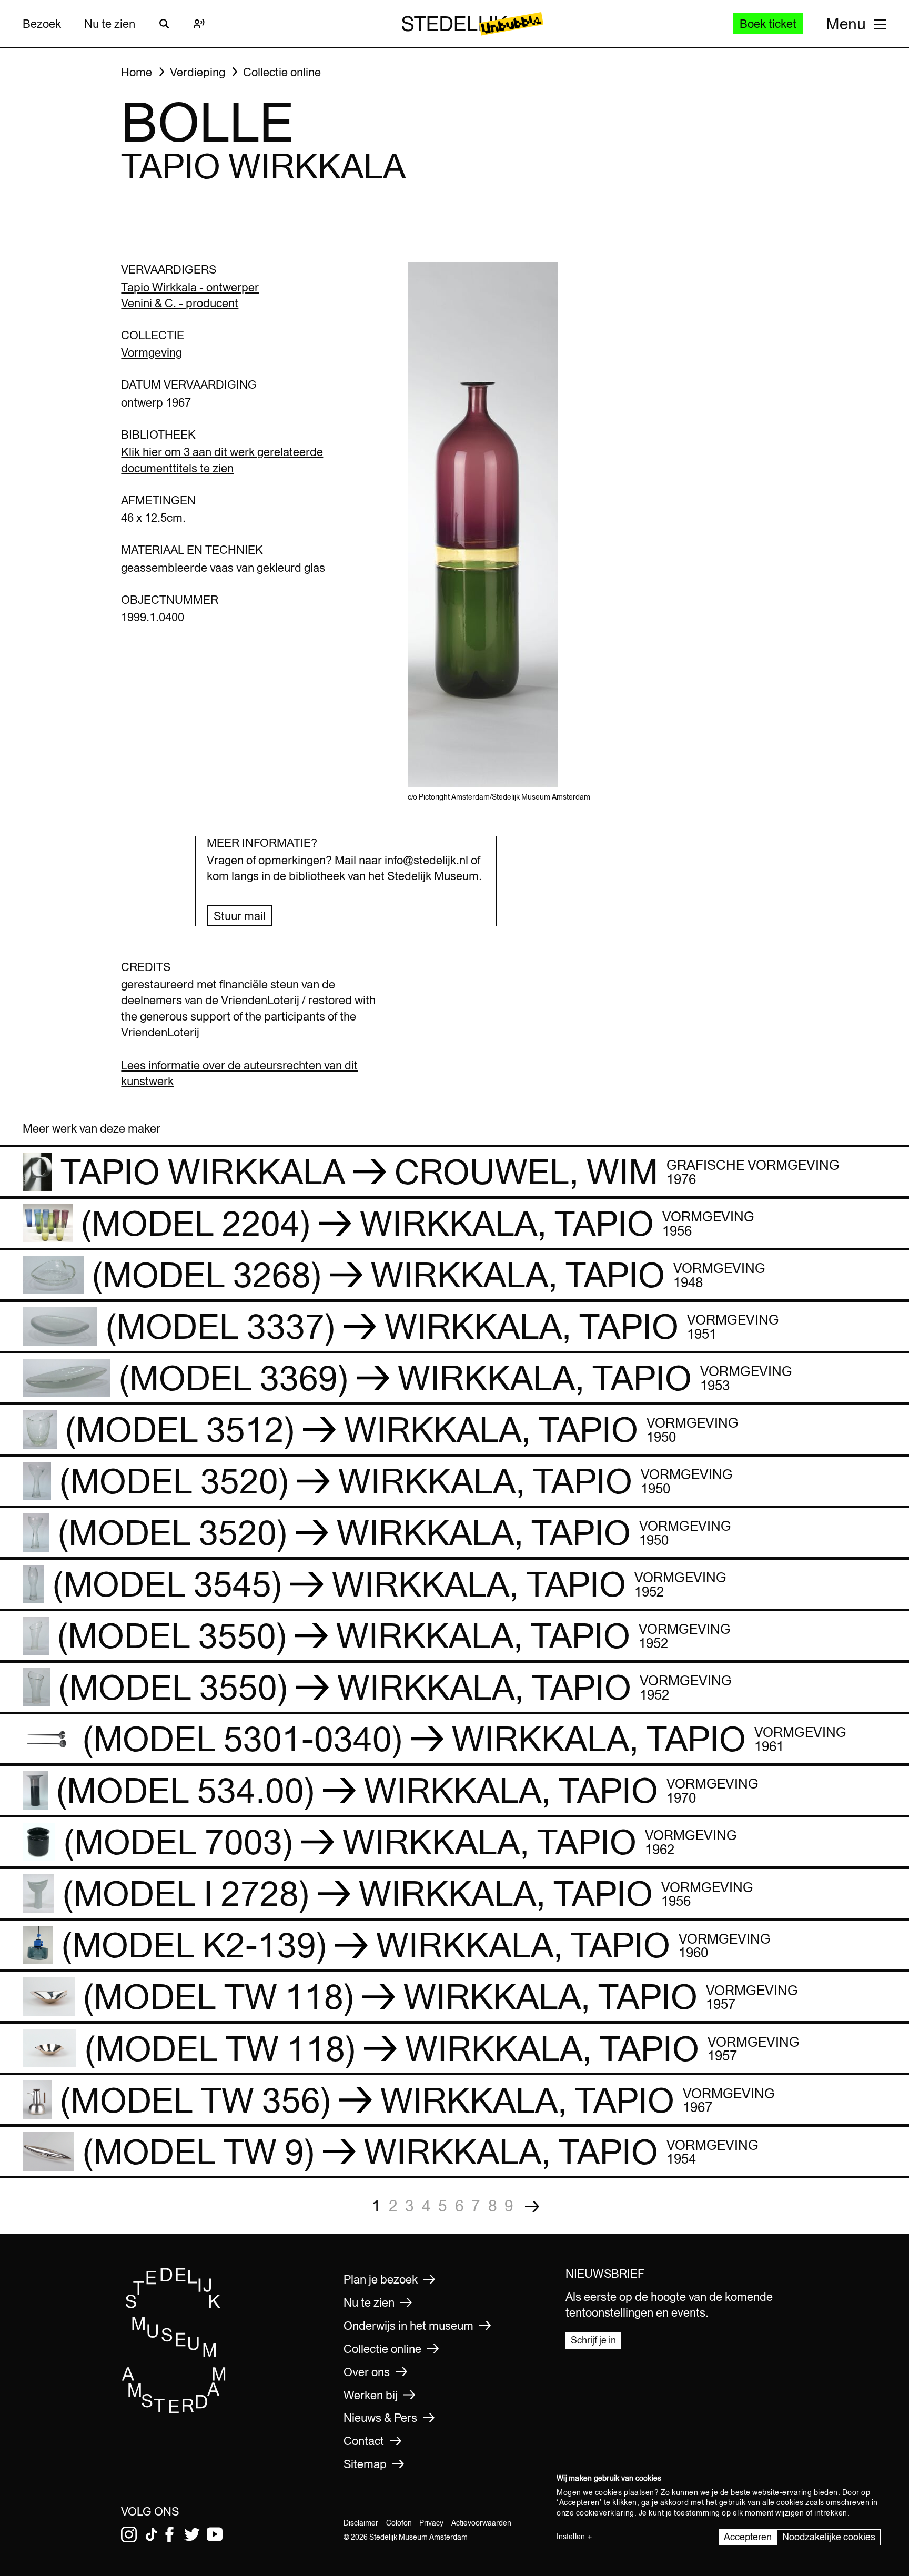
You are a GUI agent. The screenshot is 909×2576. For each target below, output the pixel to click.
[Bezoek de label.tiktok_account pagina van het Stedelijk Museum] (151, 2534)
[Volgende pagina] (532, 2206)
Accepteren (748, 2537)
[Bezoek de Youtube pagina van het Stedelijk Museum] (215, 2534)
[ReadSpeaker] (199, 24)
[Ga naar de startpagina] (174, 2411)
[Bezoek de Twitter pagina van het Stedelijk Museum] (192, 2534)
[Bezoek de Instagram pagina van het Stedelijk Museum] (129, 2534)
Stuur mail (240, 916)
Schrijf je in (593, 2340)
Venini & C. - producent (180, 303)
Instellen (571, 2537)
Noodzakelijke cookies (829, 2537)
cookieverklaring (605, 2513)
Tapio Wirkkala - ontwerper (190, 287)
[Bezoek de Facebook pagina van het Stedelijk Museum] (169, 2534)
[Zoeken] (164, 24)
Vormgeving (151, 352)
